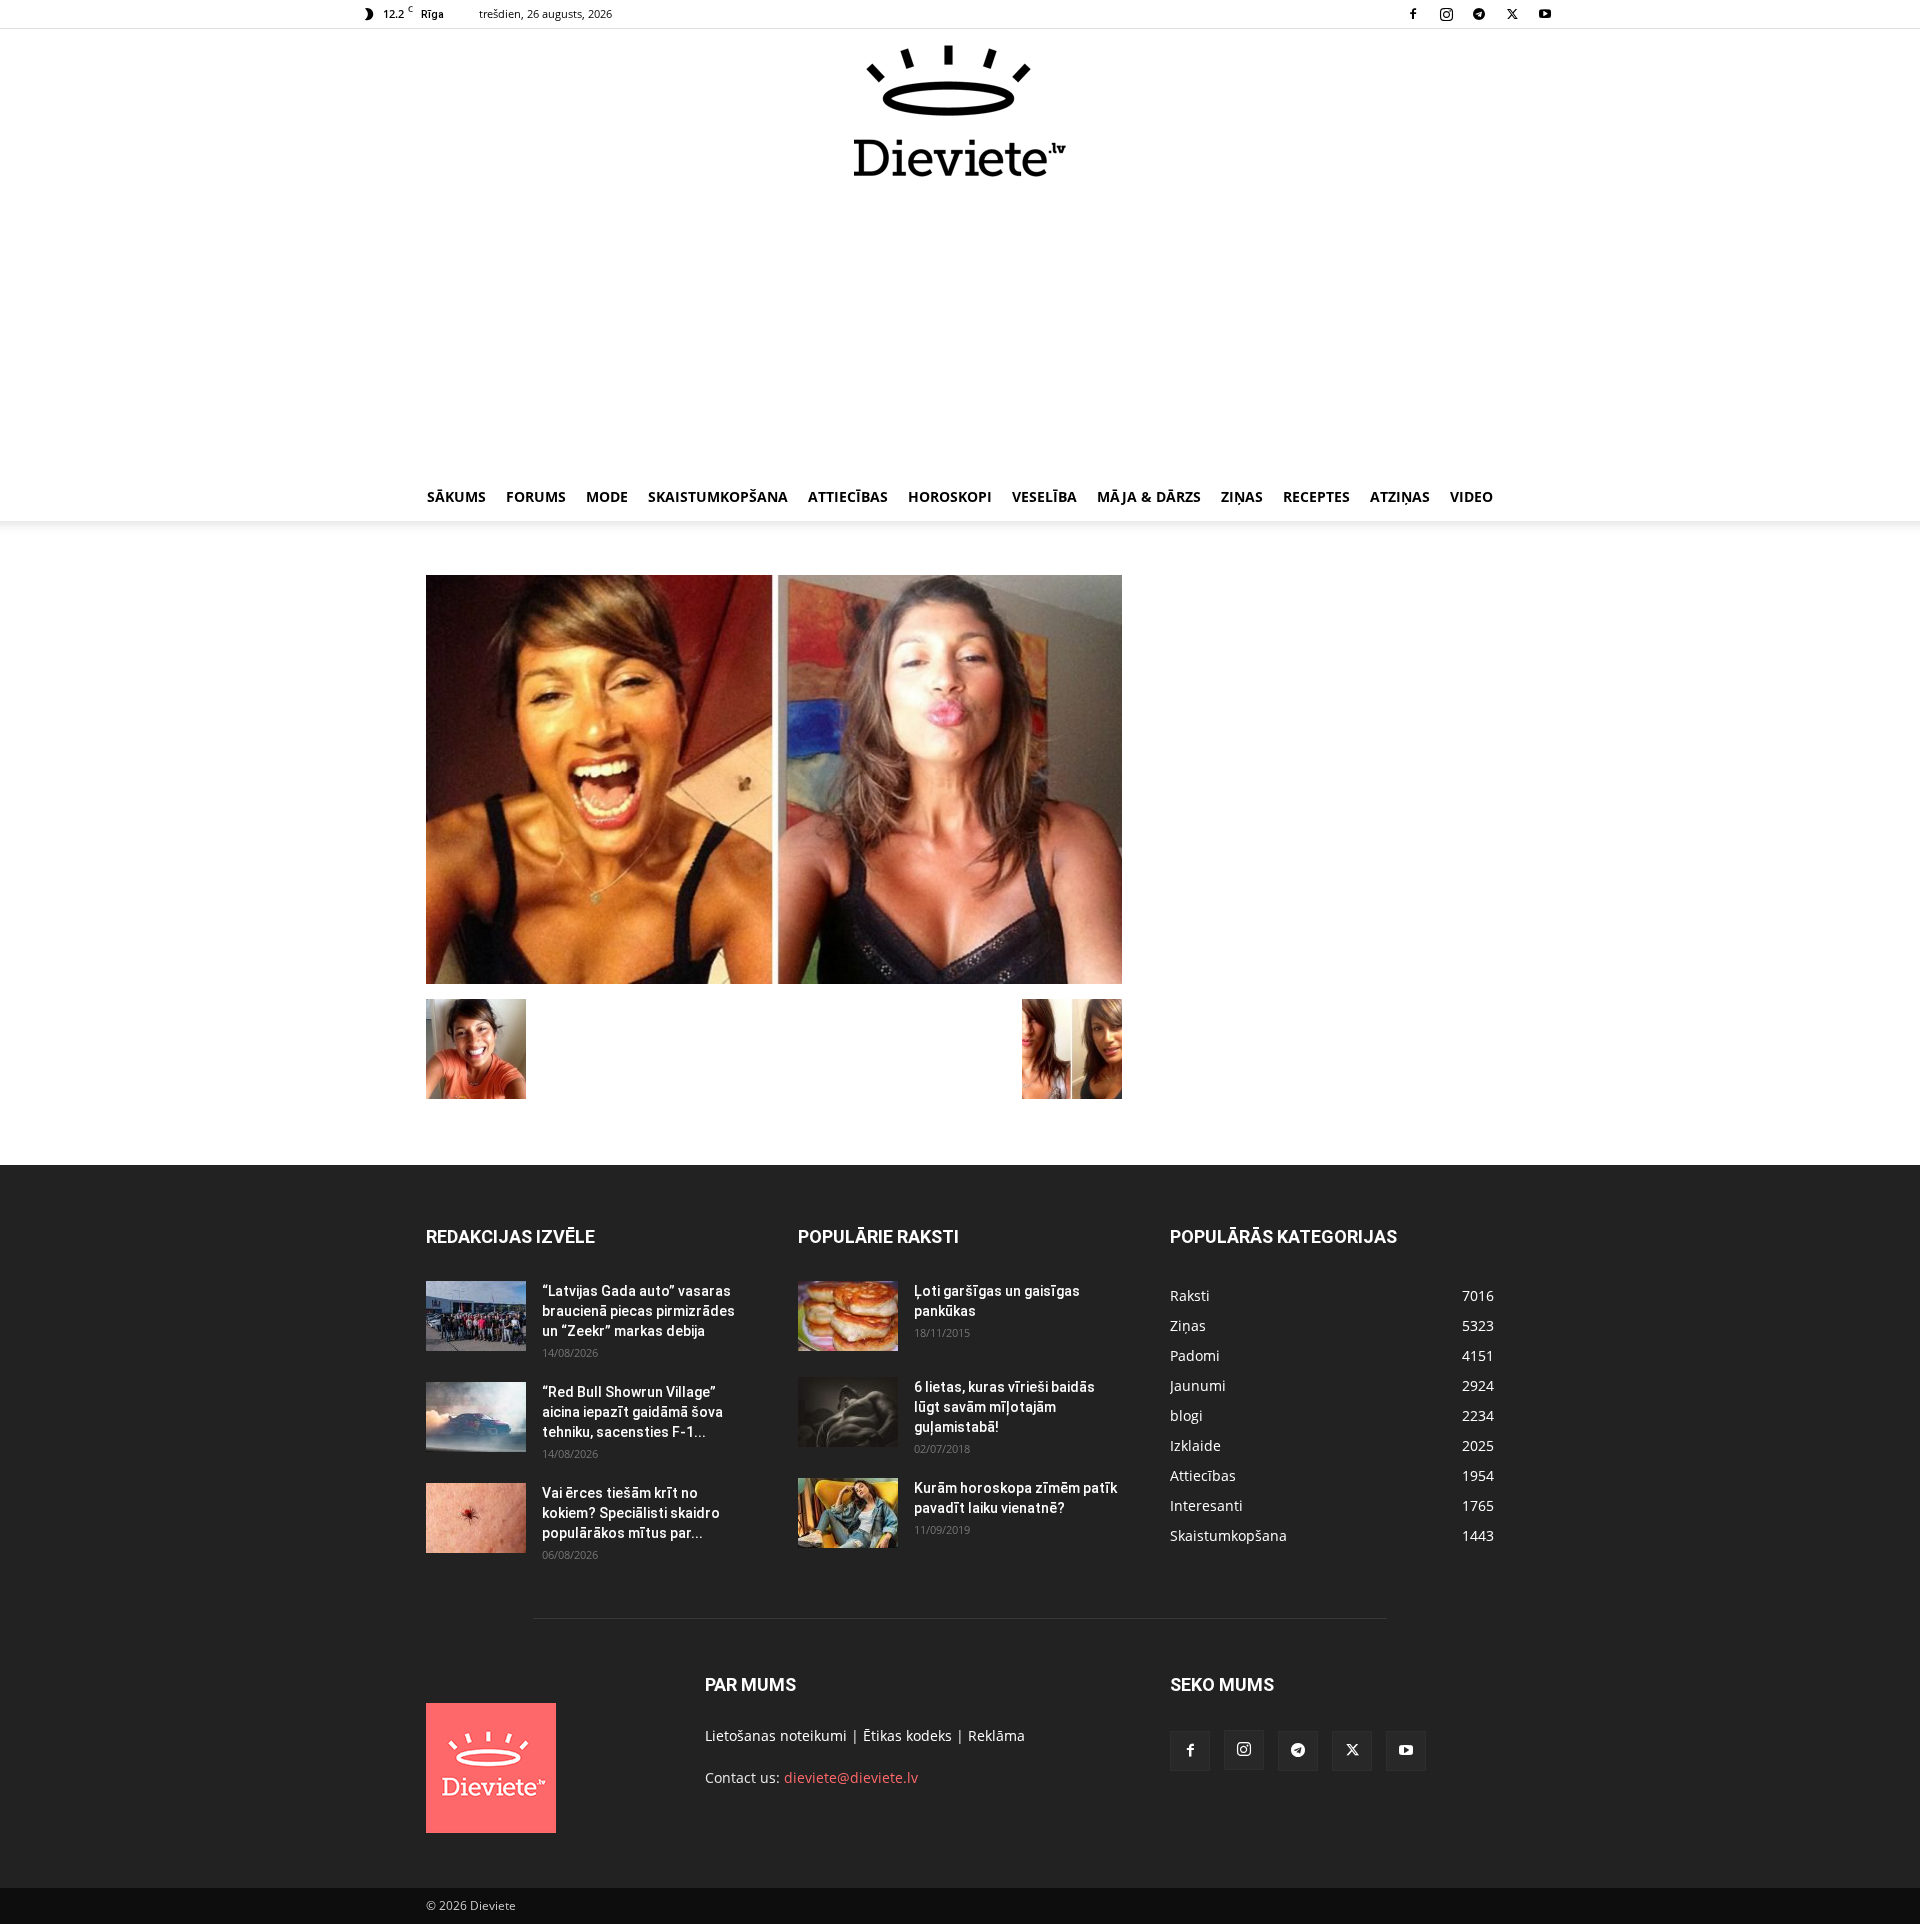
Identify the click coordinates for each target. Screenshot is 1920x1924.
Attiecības (848, 496)
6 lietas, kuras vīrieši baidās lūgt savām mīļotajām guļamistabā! (1004, 1407)
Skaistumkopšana (718, 496)
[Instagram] (1446, 14)
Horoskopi (950, 496)
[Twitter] (1512, 14)
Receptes (1316, 496)
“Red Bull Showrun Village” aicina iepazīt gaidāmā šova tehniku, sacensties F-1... (632, 1412)
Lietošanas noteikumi (776, 1735)
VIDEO (1471, 496)
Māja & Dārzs (1149, 496)
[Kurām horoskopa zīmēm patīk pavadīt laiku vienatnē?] (848, 1513)
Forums (536, 496)
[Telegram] (1479, 14)
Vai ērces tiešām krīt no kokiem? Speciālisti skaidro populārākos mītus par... (631, 1513)
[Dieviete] (960, 111)
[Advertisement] (960, 328)
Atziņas (1400, 496)
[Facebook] (1413, 14)
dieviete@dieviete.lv (851, 1777)
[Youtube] (1545, 14)
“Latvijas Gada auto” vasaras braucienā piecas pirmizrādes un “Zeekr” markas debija (638, 1311)
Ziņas (1242, 496)
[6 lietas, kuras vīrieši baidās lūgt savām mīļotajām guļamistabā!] (848, 1412)
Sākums (456, 496)
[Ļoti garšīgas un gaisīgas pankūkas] (848, 1316)
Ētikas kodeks (907, 1735)
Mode (607, 496)
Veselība (1044, 496)
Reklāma (996, 1735)
